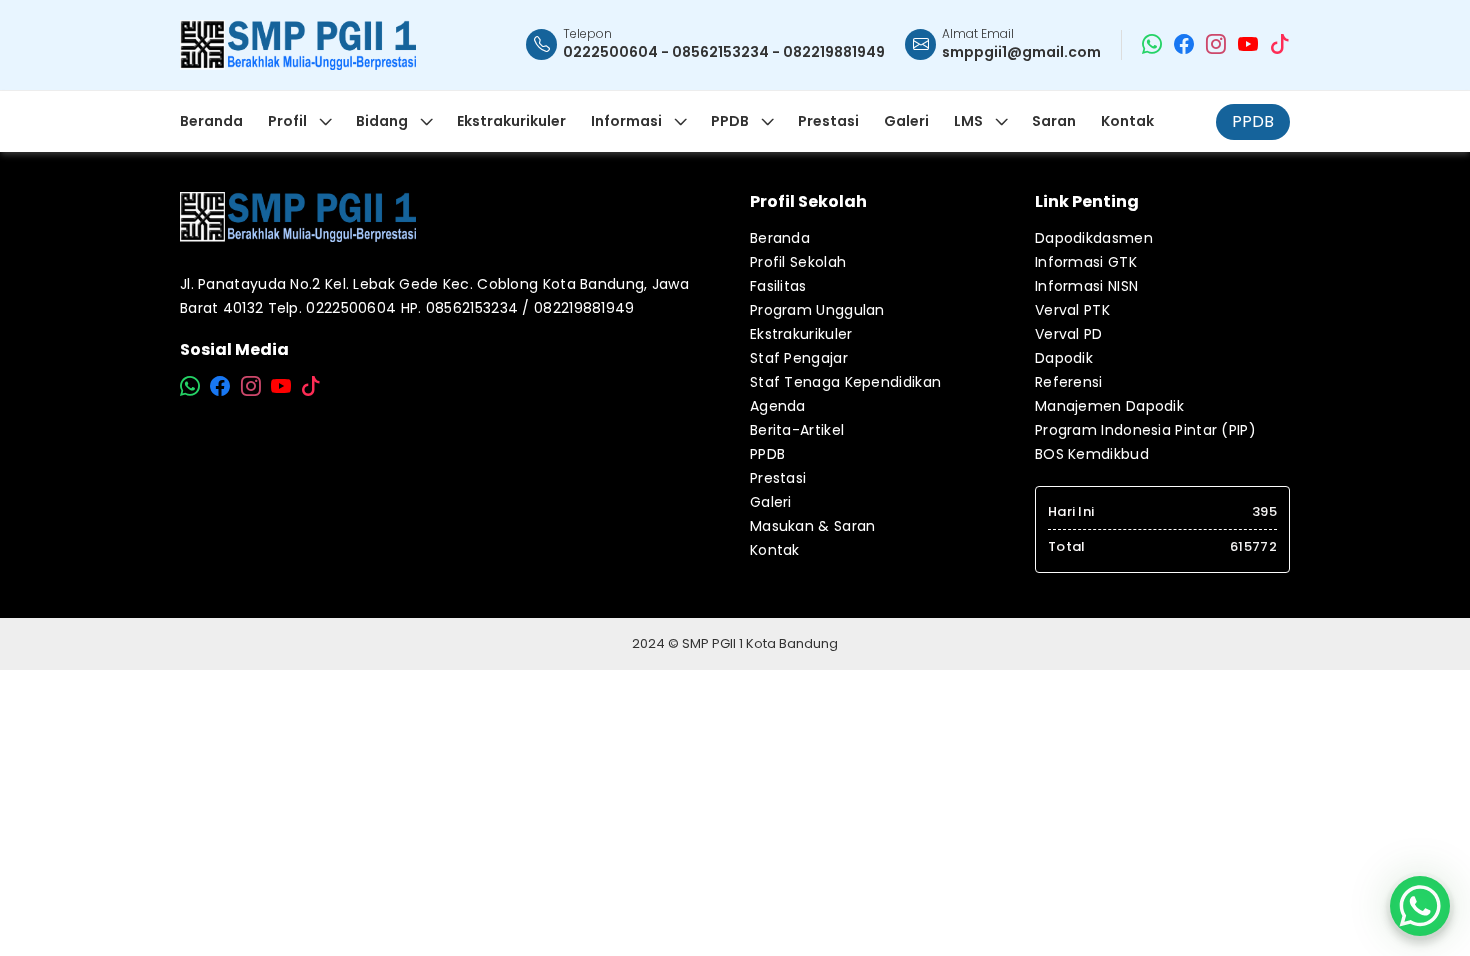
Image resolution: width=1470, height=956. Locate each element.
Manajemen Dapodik (1109, 406)
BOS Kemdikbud (1092, 454)
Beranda (780, 238)
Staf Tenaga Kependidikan (845, 382)
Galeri (771, 502)
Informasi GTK (1086, 262)
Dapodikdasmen (1094, 238)
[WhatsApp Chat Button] (1420, 906)
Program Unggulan (817, 310)
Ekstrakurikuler (801, 334)
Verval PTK (1072, 310)
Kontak (775, 550)
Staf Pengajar (799, 358)
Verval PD (1069, 334)
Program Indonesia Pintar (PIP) (1145, 430)
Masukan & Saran (813, 526)
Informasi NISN (1086, 286)
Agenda (778, 406)
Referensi (1069, 382)
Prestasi (778, 478)
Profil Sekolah (798, 262)
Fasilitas (778, 286)
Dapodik (1064, 358)
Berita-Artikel (797, 430)
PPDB (1253, 121)
